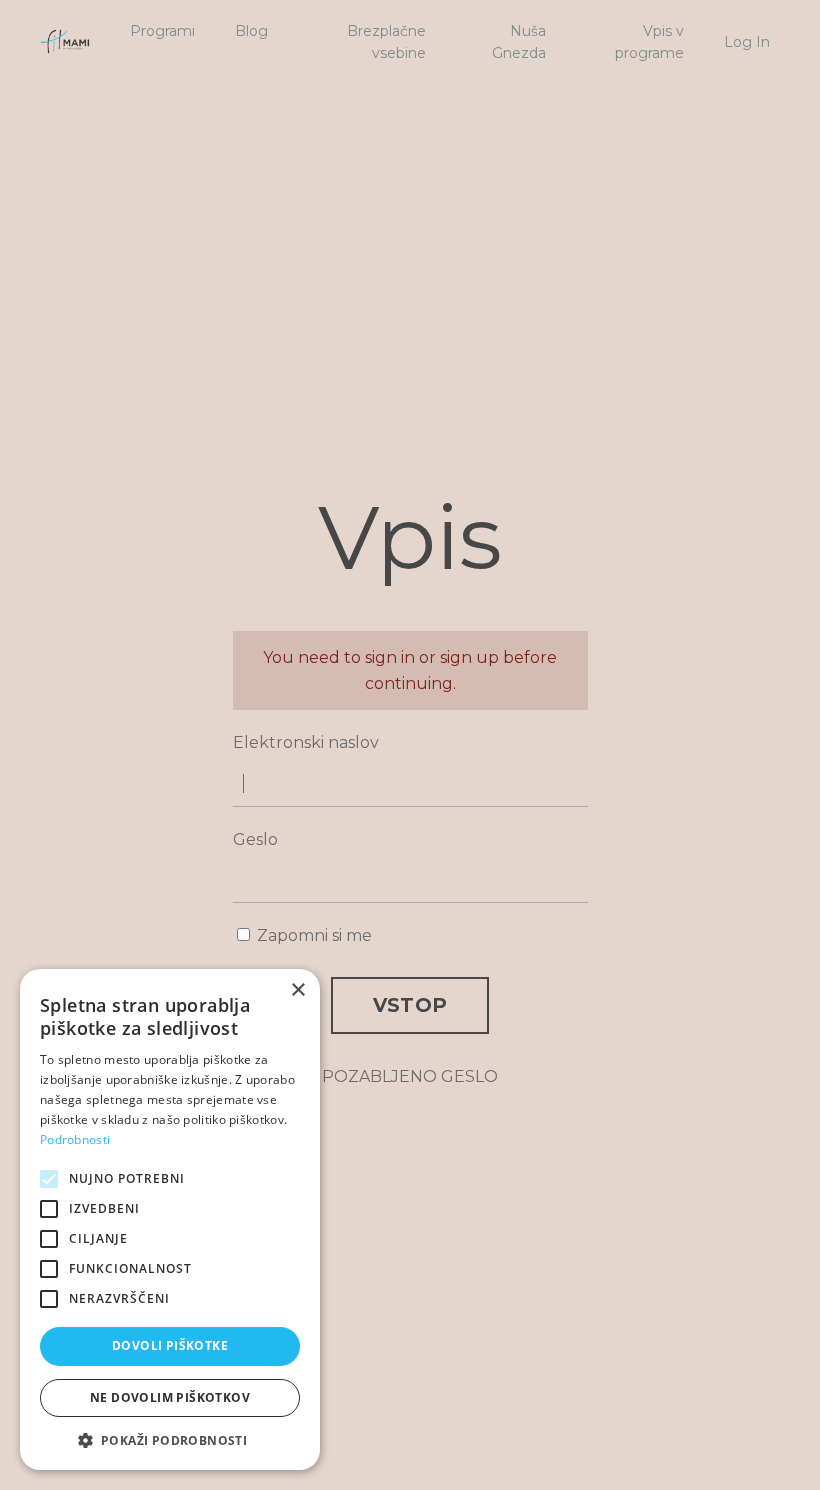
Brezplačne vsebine (386, 42)
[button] (170, 1440)
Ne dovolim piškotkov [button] (170, 1397)
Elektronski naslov (306, 742)
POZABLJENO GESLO (410, 1076)
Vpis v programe (649, 42)
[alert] (170, 1219)
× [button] (297, 990)
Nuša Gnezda (519, 42)
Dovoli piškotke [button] (170, 1345)
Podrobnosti (75, 1139)
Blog (251, 31)
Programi (162, 31)
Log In (747, 42)
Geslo (255, 839)
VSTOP (410, 1005)
